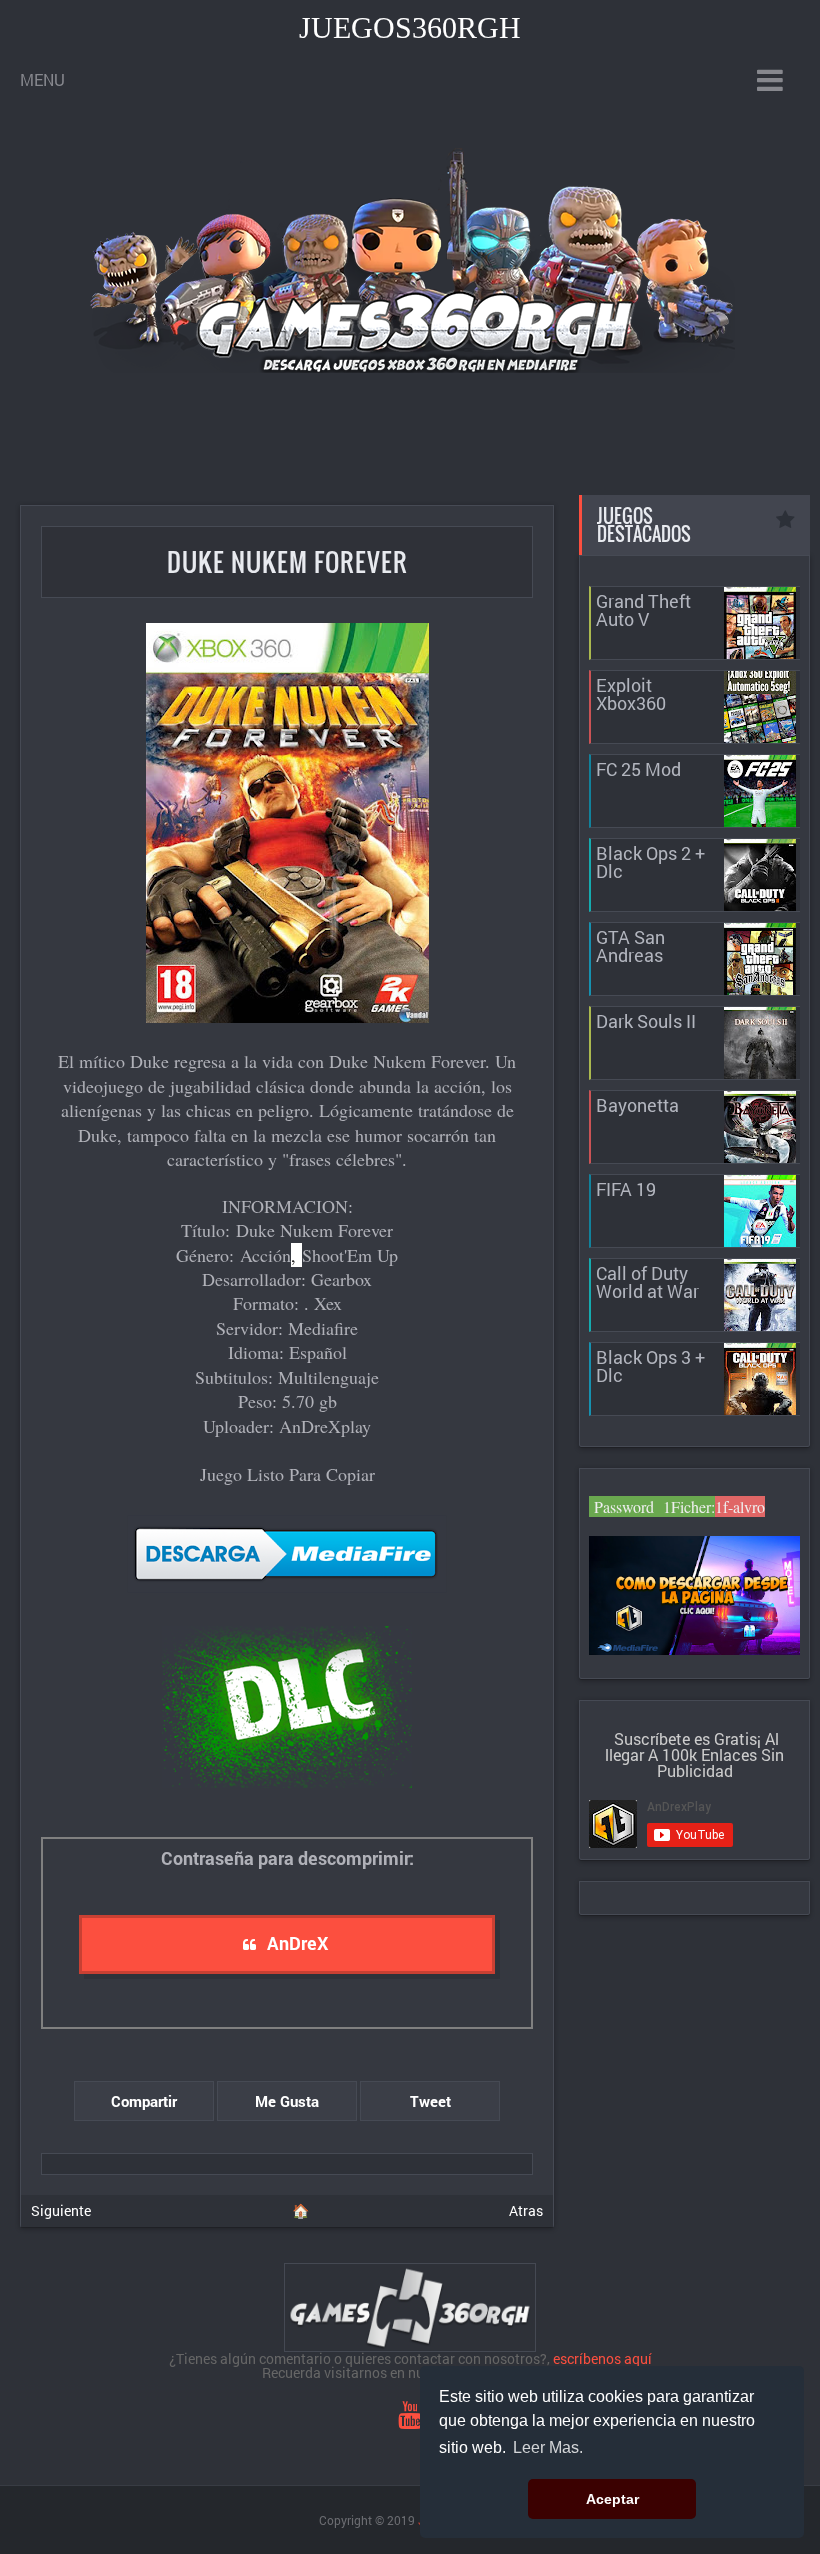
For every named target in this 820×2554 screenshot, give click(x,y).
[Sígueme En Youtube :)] (410, 2419)
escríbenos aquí (602, 2358)
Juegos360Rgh (410, 27)
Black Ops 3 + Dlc (650, 1366)
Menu (42, 79)
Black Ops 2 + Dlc (650, 862)
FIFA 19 (626, 1189)
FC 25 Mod (638, 769)
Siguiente (61, 2210)
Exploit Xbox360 (631, 694)
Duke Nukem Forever (287, 561)
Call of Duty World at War (647, 1282)
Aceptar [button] (612, 2499)
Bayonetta (637, 1105)
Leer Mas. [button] (548, 2447)
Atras (526, 2210)
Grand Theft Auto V (643, 610)
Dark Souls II (646, 1021)
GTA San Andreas (630, 946)
